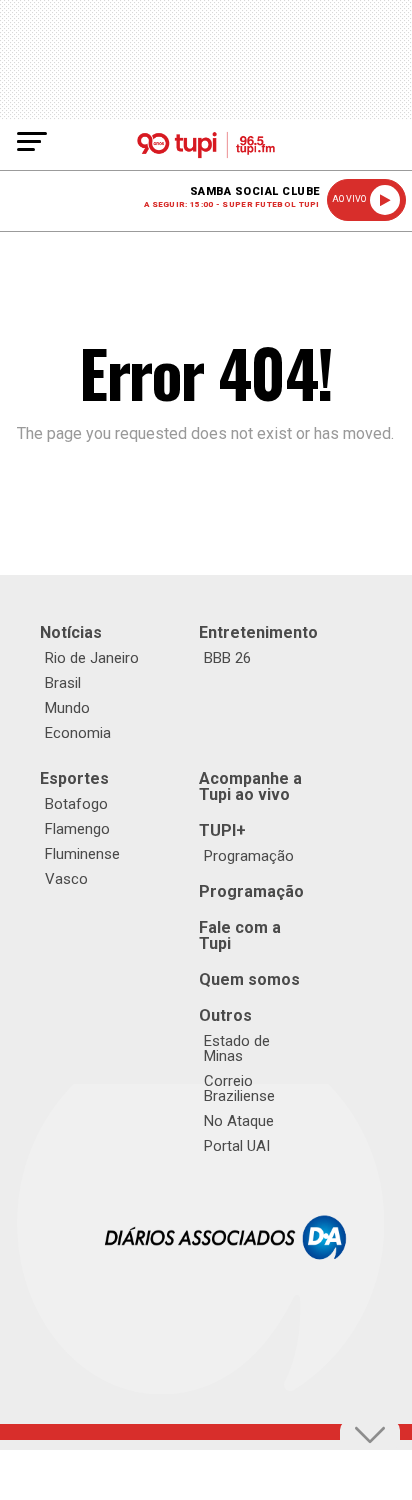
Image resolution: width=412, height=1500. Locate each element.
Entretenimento (258, 632)
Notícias (71, 632)
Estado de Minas (237, 1048)
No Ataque (239, 1121)
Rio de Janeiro (92, 658)
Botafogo (76, 804)
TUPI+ (222, 830)
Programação (249, 856)
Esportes (74, 778)
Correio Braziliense (239, 1088)
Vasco (66, 879)
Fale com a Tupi (240, 935)
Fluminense (82, 854)
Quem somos (249, 979)
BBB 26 (227, 658)
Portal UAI (237, 1146)
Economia (78, 733)
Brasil (63, 683)
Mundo (67, 708)
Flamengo (77, 829)
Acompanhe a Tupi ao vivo (250, 786)
